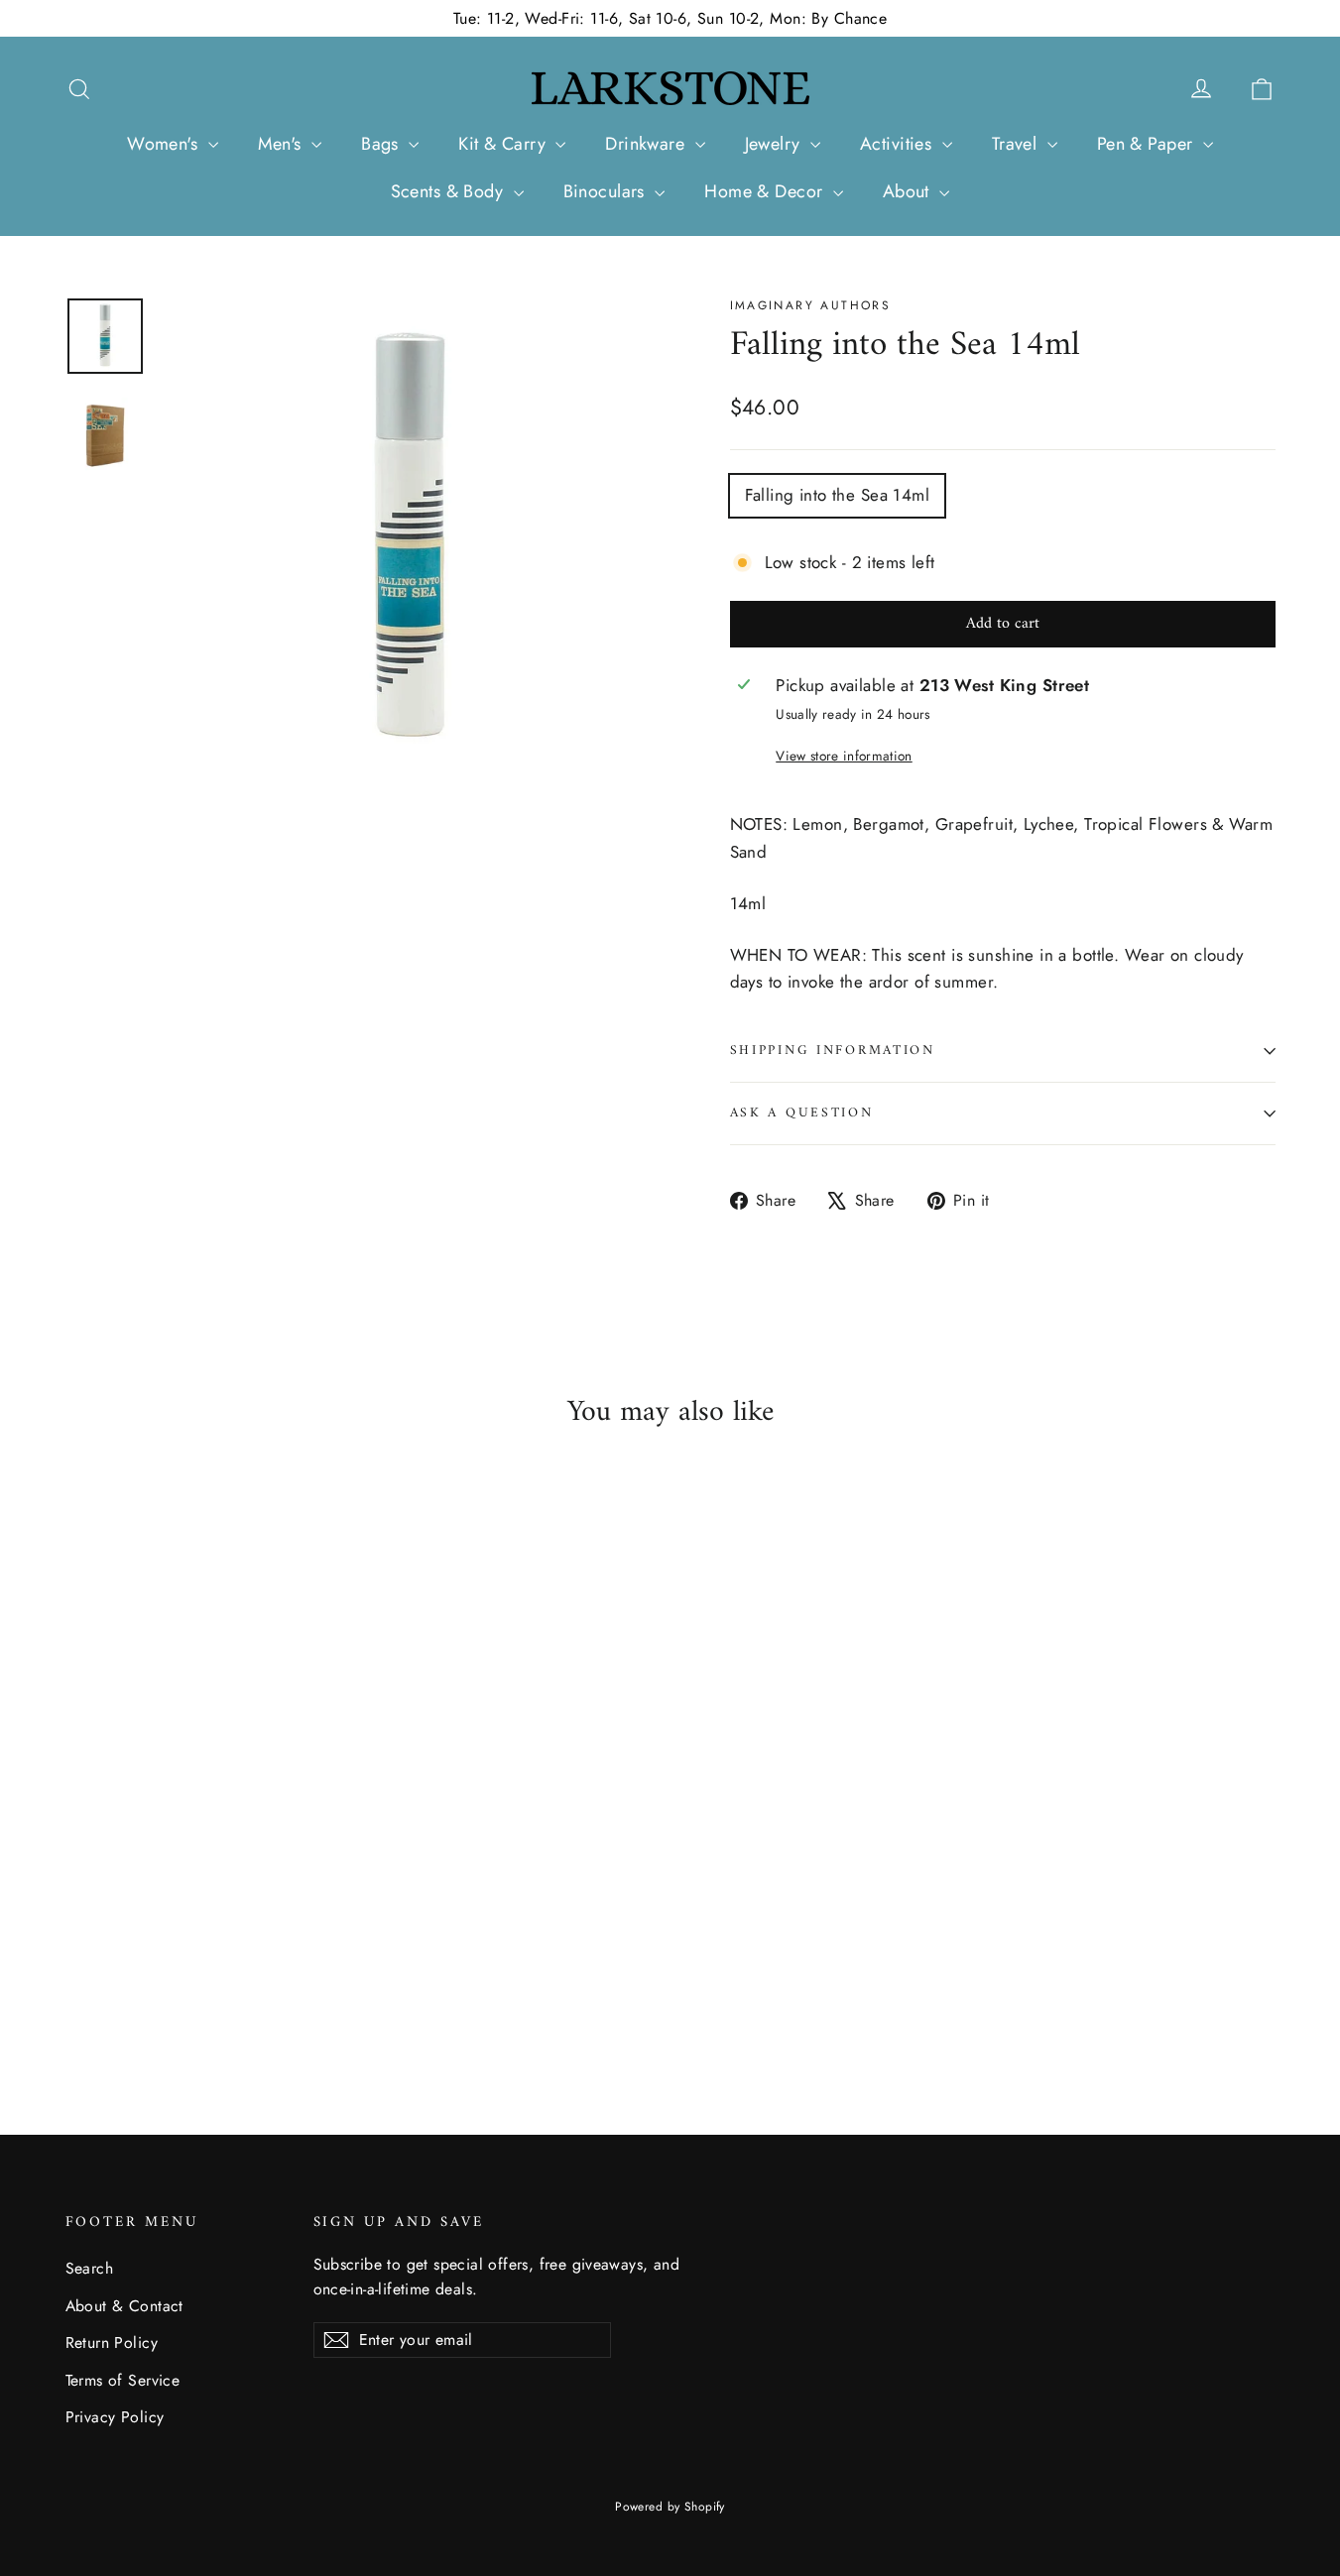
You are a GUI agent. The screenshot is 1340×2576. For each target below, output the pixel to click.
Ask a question (802, 1113)
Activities (899, 144)
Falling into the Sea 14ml (838, 495)
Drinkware (647, 144)
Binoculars (607, 191)
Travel (1017, 144)
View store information (844, 756)
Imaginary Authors (811, 305)
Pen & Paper (1148, 144)
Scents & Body (450, 191)
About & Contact (124, 2306)
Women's (165, 144)
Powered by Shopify (670, 2507)
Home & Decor (766, 191)
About (909, 191)
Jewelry (775, 144)
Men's (283, 144)
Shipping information (833, 1051)
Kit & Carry (504, 144)
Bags (382, 144)
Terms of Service (123, 2380)
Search (90, 2268)
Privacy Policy (115, 2417)
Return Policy (112, 2342)
